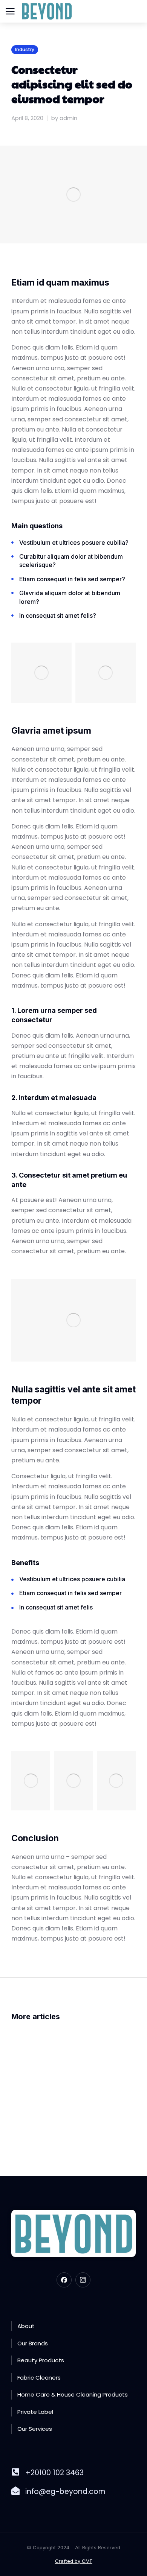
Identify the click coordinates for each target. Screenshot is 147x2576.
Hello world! (39, 2105)
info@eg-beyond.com (65, 2492)
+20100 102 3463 (54, 2473)
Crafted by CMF (74, 2561)
